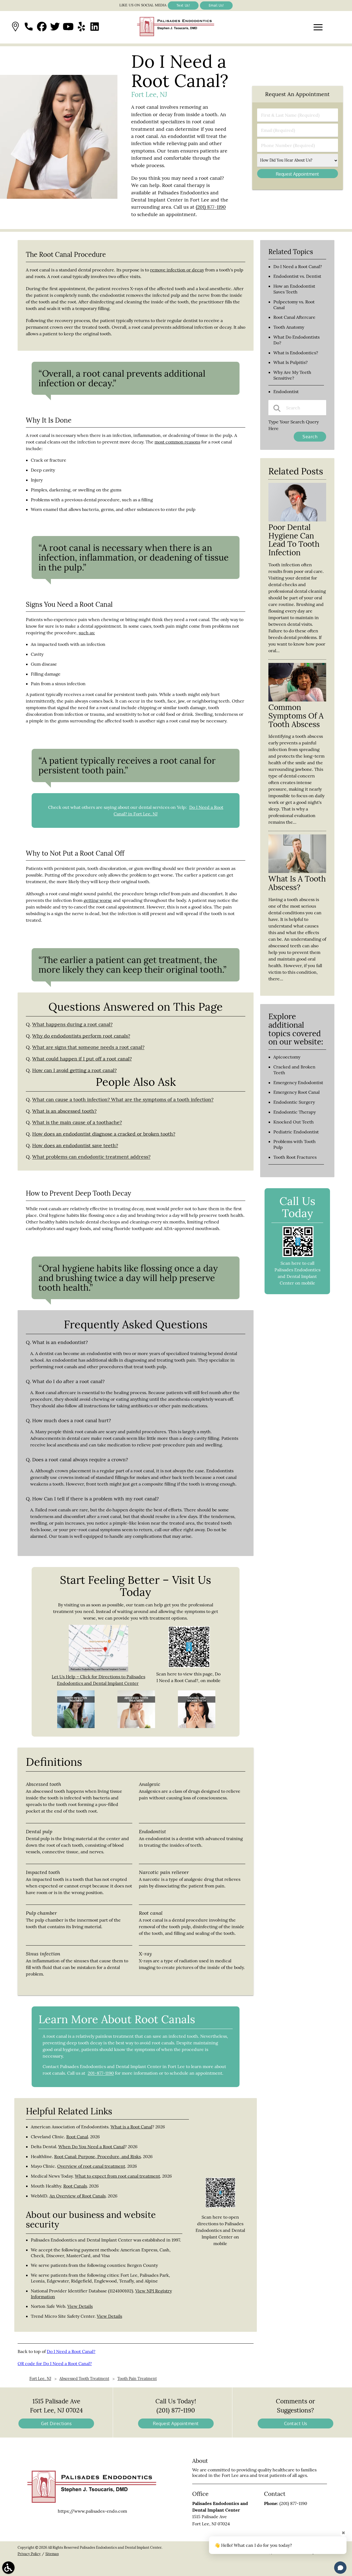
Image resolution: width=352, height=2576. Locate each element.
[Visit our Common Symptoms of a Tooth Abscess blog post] (297, 700)
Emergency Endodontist (298, 1082)
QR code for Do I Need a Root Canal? (55, 2363)
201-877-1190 (101, 2073)
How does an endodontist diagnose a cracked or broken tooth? (104, 1134)
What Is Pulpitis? (291, 362)
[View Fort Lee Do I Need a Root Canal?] (59, 197)
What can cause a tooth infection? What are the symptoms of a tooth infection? (123, 1099)
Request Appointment (176, 2423)
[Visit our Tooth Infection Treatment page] (76, 1726)
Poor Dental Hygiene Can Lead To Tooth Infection (294, 540)
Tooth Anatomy (289, 327)
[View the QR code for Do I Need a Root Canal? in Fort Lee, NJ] (189, 1666)
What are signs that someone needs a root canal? (88, 1047)
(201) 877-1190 (211, 207)
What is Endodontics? (296, 353)
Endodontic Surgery (294, 1102)
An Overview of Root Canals (78, 2196)
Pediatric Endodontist (296, 1132)
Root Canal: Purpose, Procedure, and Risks (97, 2156)
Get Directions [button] (56, 2423)
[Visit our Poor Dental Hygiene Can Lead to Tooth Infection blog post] (297, 520)
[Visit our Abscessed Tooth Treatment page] (136, 1726)
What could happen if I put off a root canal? (82, 1059)
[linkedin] (95, 27)
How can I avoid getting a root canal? (74, 1070)
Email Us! (216, 5)
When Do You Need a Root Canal (91, 2147)
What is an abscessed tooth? (64, 1111)
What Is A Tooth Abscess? (297, 883)
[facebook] (42, 27)
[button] (15, 27)
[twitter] (55, 27)
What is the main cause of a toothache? (77, 1122)
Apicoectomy (287, 1057)
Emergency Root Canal (296, 1092)
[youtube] (68, 27)
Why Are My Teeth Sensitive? (292, 375)
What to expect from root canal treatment (117, 2176)
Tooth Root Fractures (295, 1157)
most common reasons (177, 442)
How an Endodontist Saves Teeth (294, 289)
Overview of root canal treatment (91, 2166)
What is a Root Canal (131, 2127)
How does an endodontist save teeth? (75, 1145)
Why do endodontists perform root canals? (81, 1036)
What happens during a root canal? (72, 1024)
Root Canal (77, 2137)
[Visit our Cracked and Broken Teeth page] (197, 1726)
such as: (87, 633)
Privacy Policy (29, 2554)
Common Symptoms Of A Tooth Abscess (296, 716)
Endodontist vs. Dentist (297, 276)
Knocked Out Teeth (294, 1122)
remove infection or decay (177, 270)
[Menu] (318, 27)
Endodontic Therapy (295, 1112)
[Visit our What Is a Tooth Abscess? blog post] (297, 871)
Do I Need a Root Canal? (71, 2351)
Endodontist (286, 391)
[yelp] (81, 27)
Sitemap (52, 2554)
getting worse (98, 900)
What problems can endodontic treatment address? (91, 1157)
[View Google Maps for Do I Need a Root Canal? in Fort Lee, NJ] (98, 1670)
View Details (80, 2306)
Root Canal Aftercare (294, 317)
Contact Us (296, 2423)
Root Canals (75, 2186)
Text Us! (183, 5)
